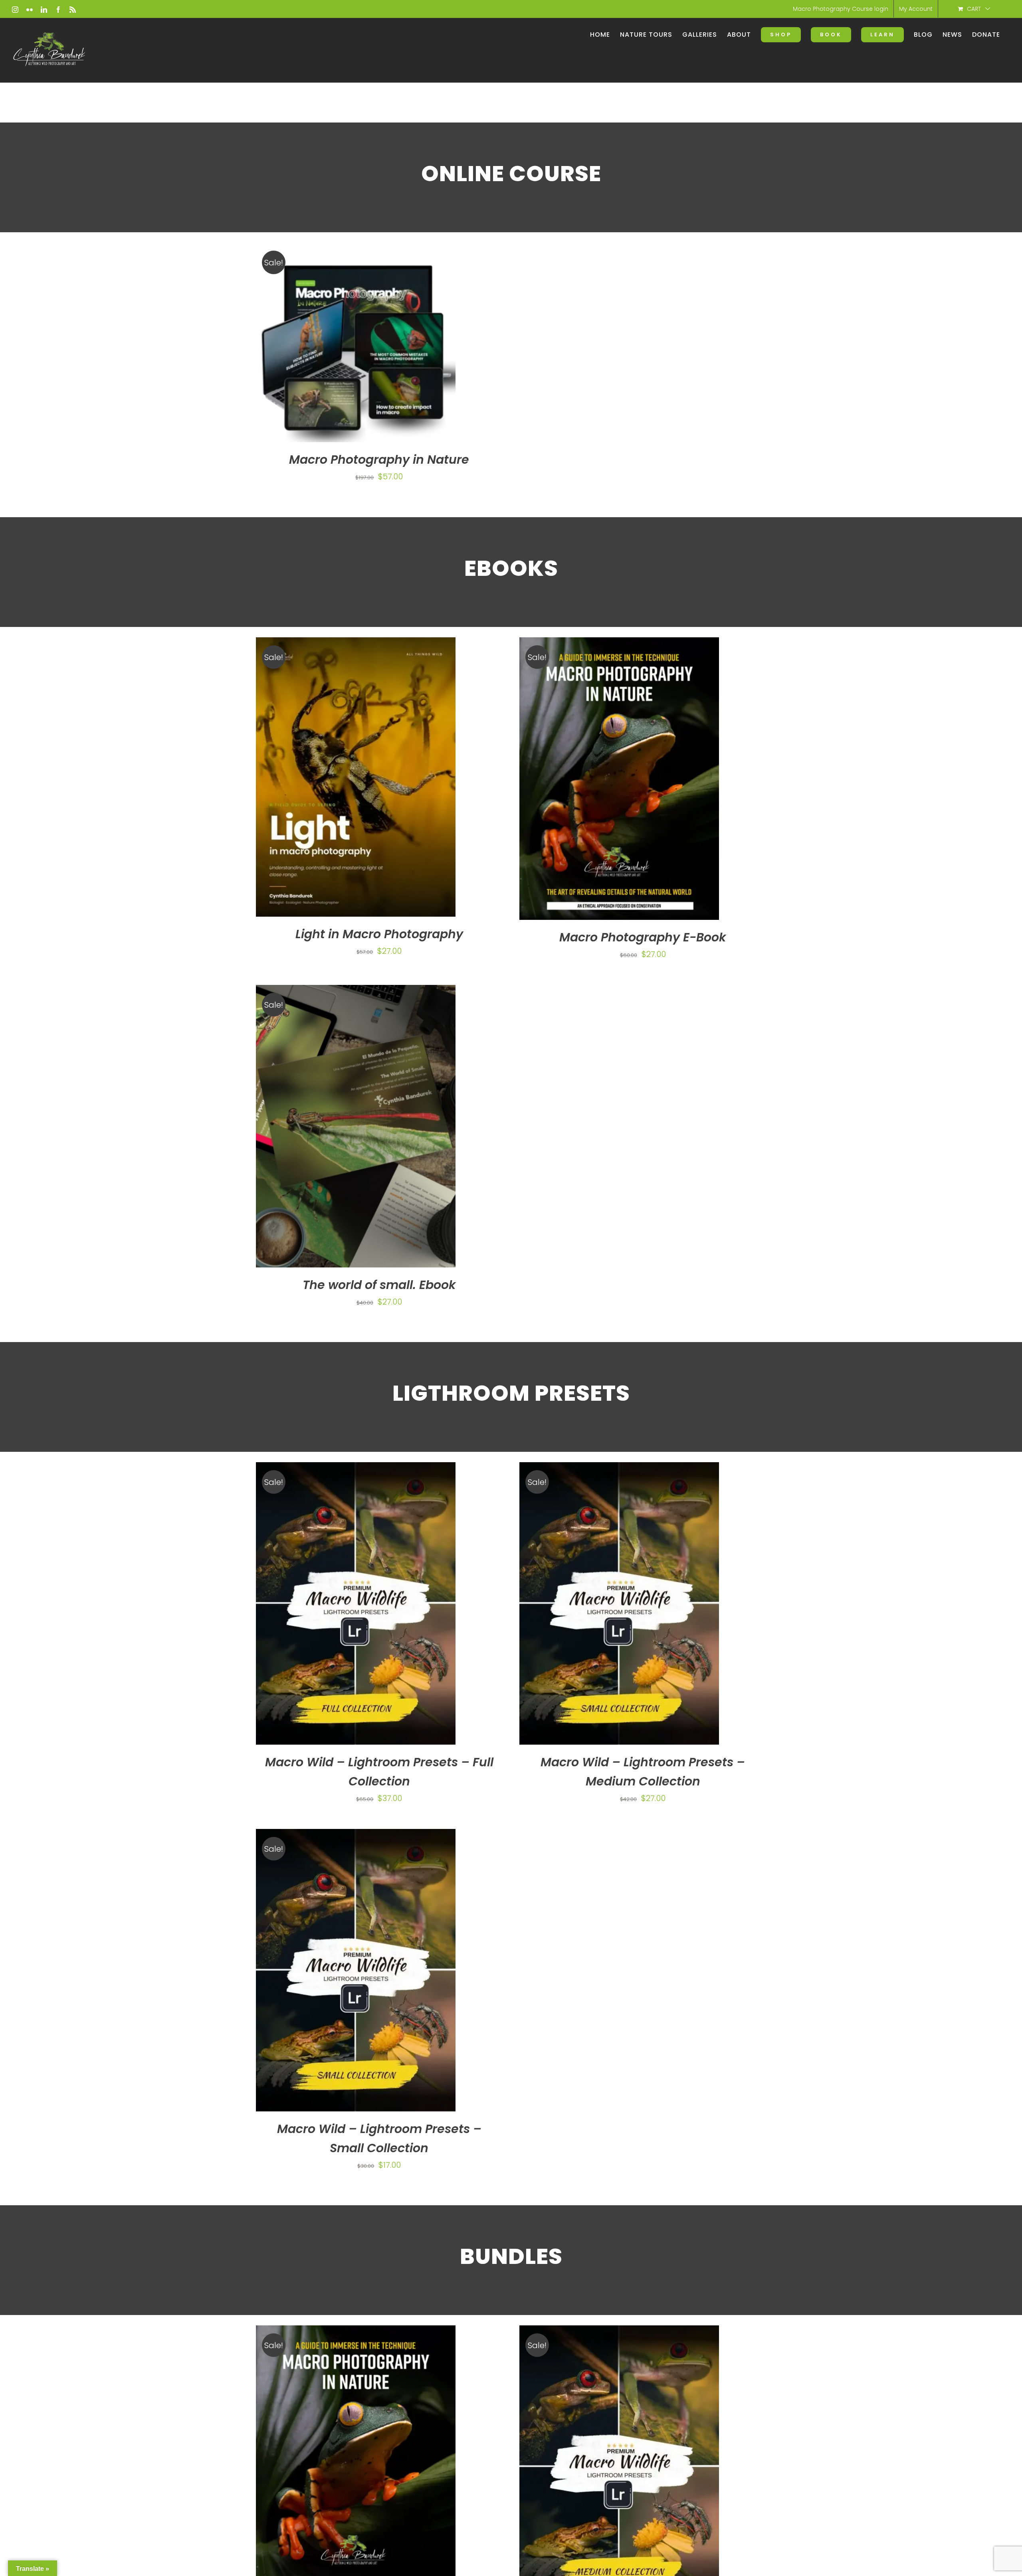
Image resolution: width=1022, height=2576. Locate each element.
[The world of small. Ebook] (356, 1126)
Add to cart (334, 2469)
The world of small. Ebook (379, 1284)
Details (380, 345)
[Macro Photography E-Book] (619, 779)
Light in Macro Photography (379, 934)
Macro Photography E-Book (643, 937)
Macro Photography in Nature (379, 460)
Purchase (335, 345)
